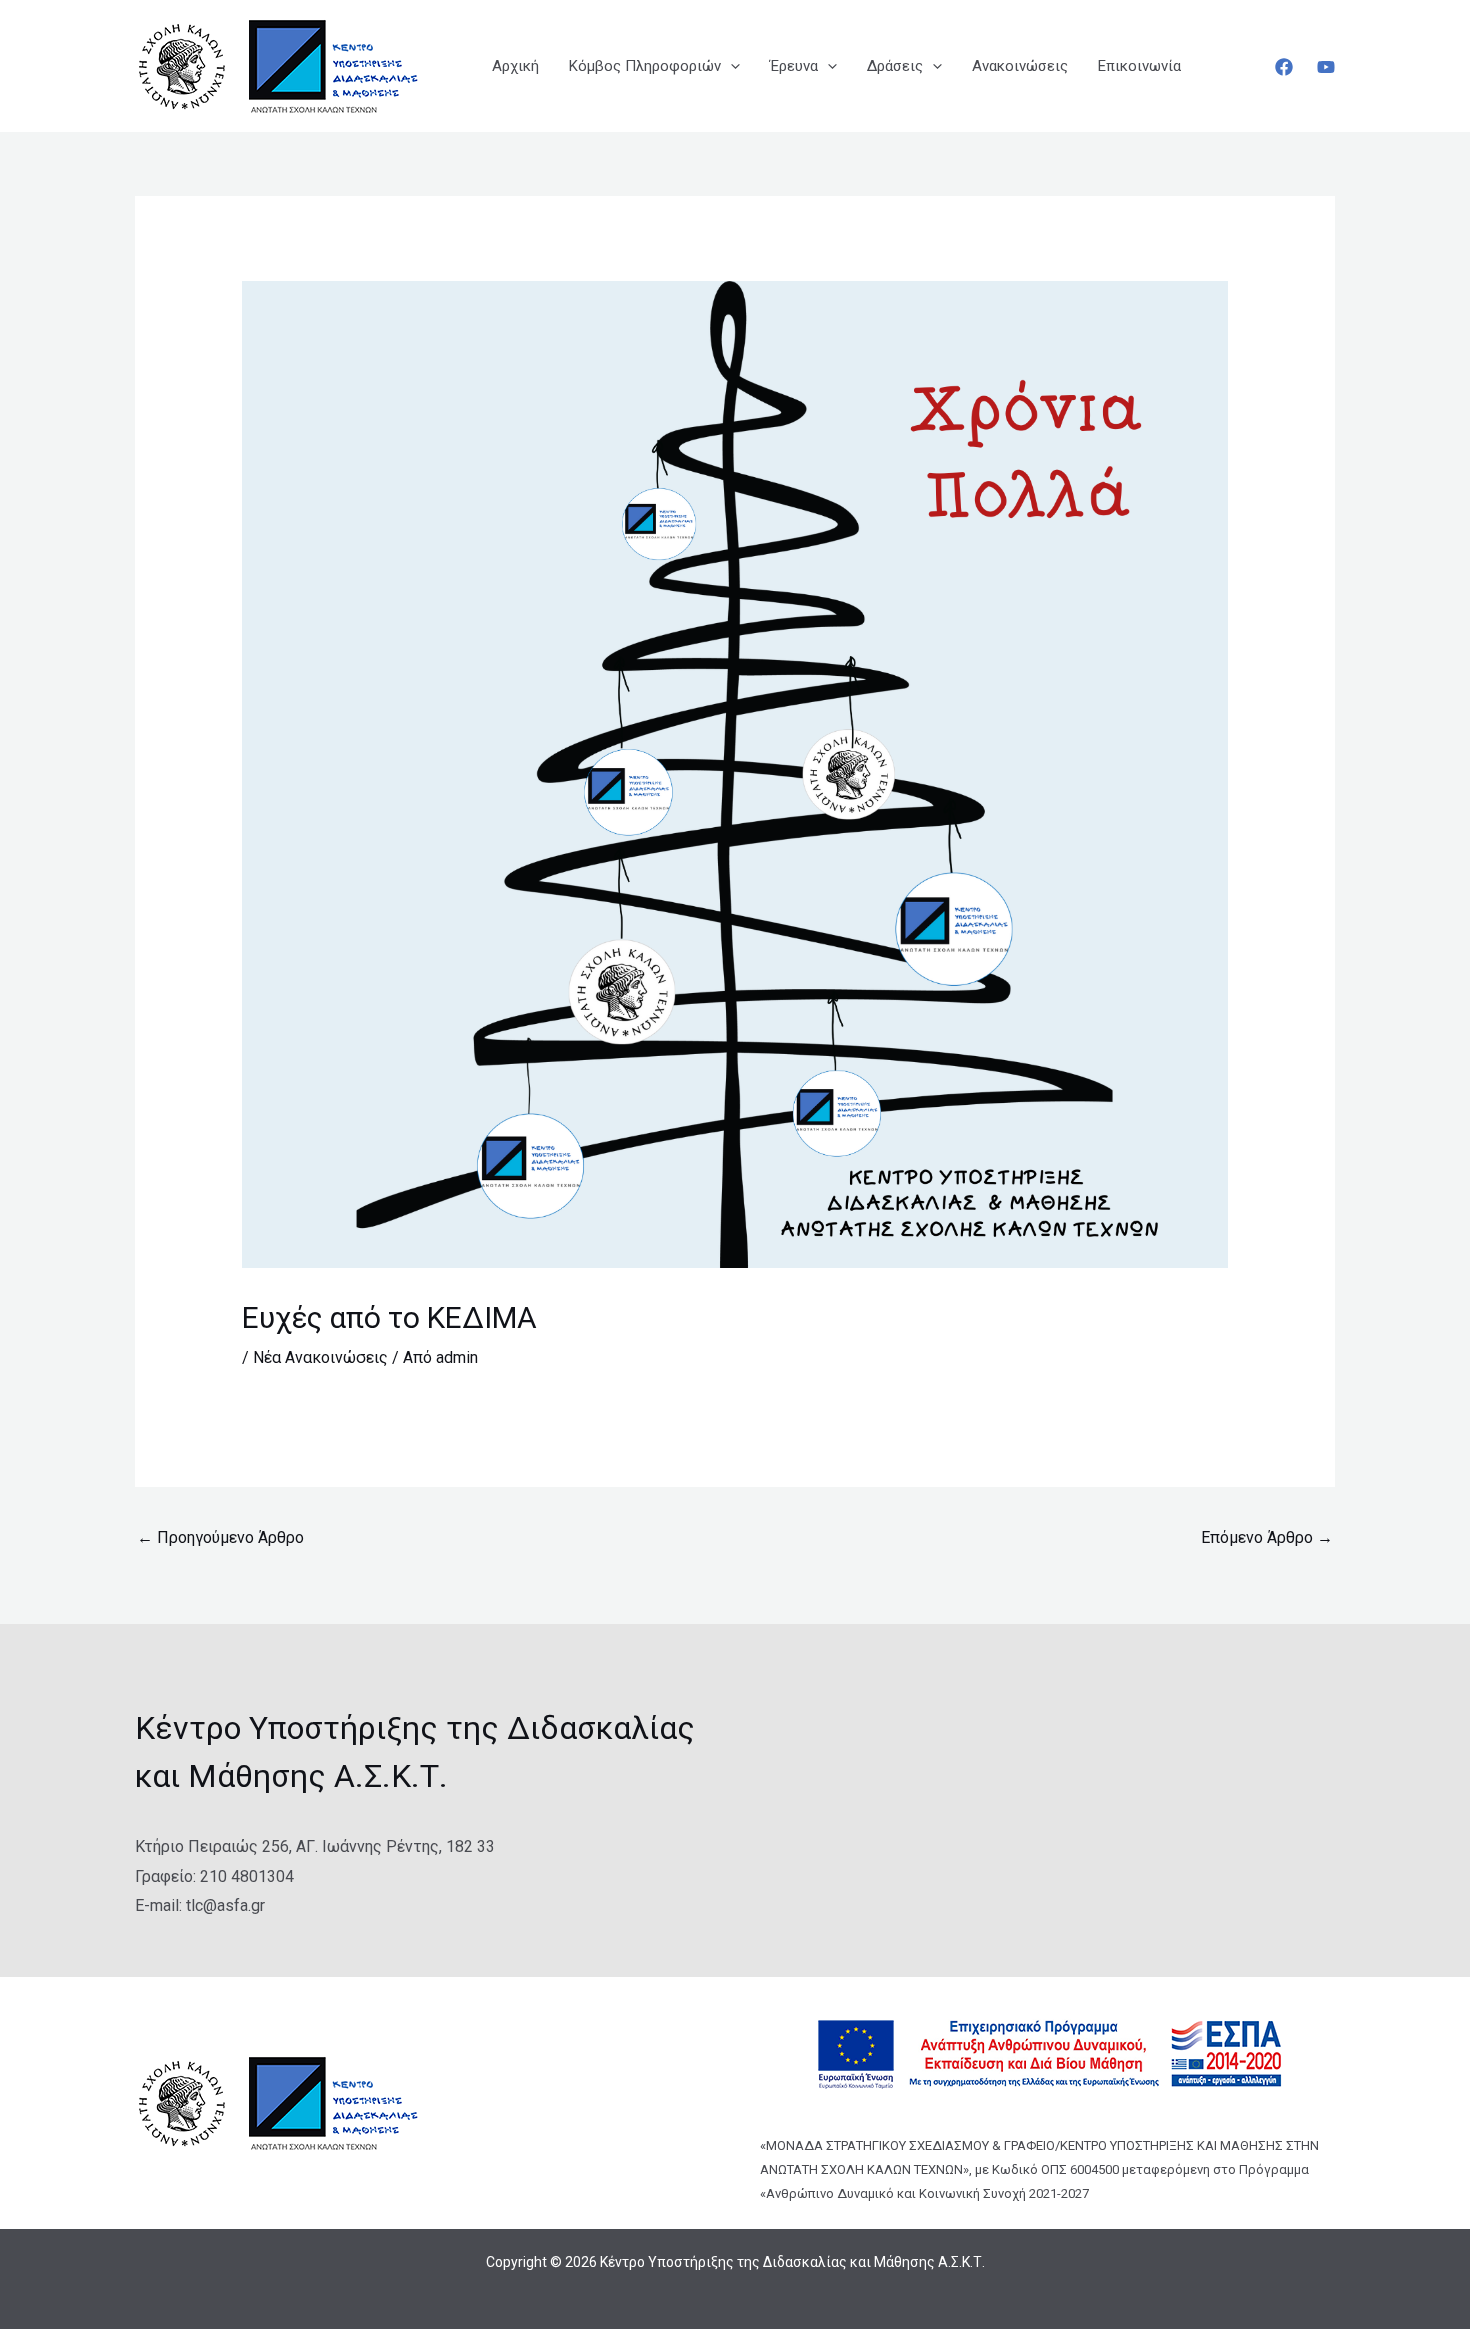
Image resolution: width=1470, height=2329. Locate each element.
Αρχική (515, 66)
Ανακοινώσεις (1020, 66)
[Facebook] (1284, 67)
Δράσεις (895, 66)
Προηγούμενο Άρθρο (220, 1537)
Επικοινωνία (1139, 66)
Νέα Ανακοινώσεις (320, 1357)
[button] (730, 66)
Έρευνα (794, 66)
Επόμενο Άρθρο (1267, 1537)
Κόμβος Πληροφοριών (645, 66)
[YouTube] (1326, 67)
